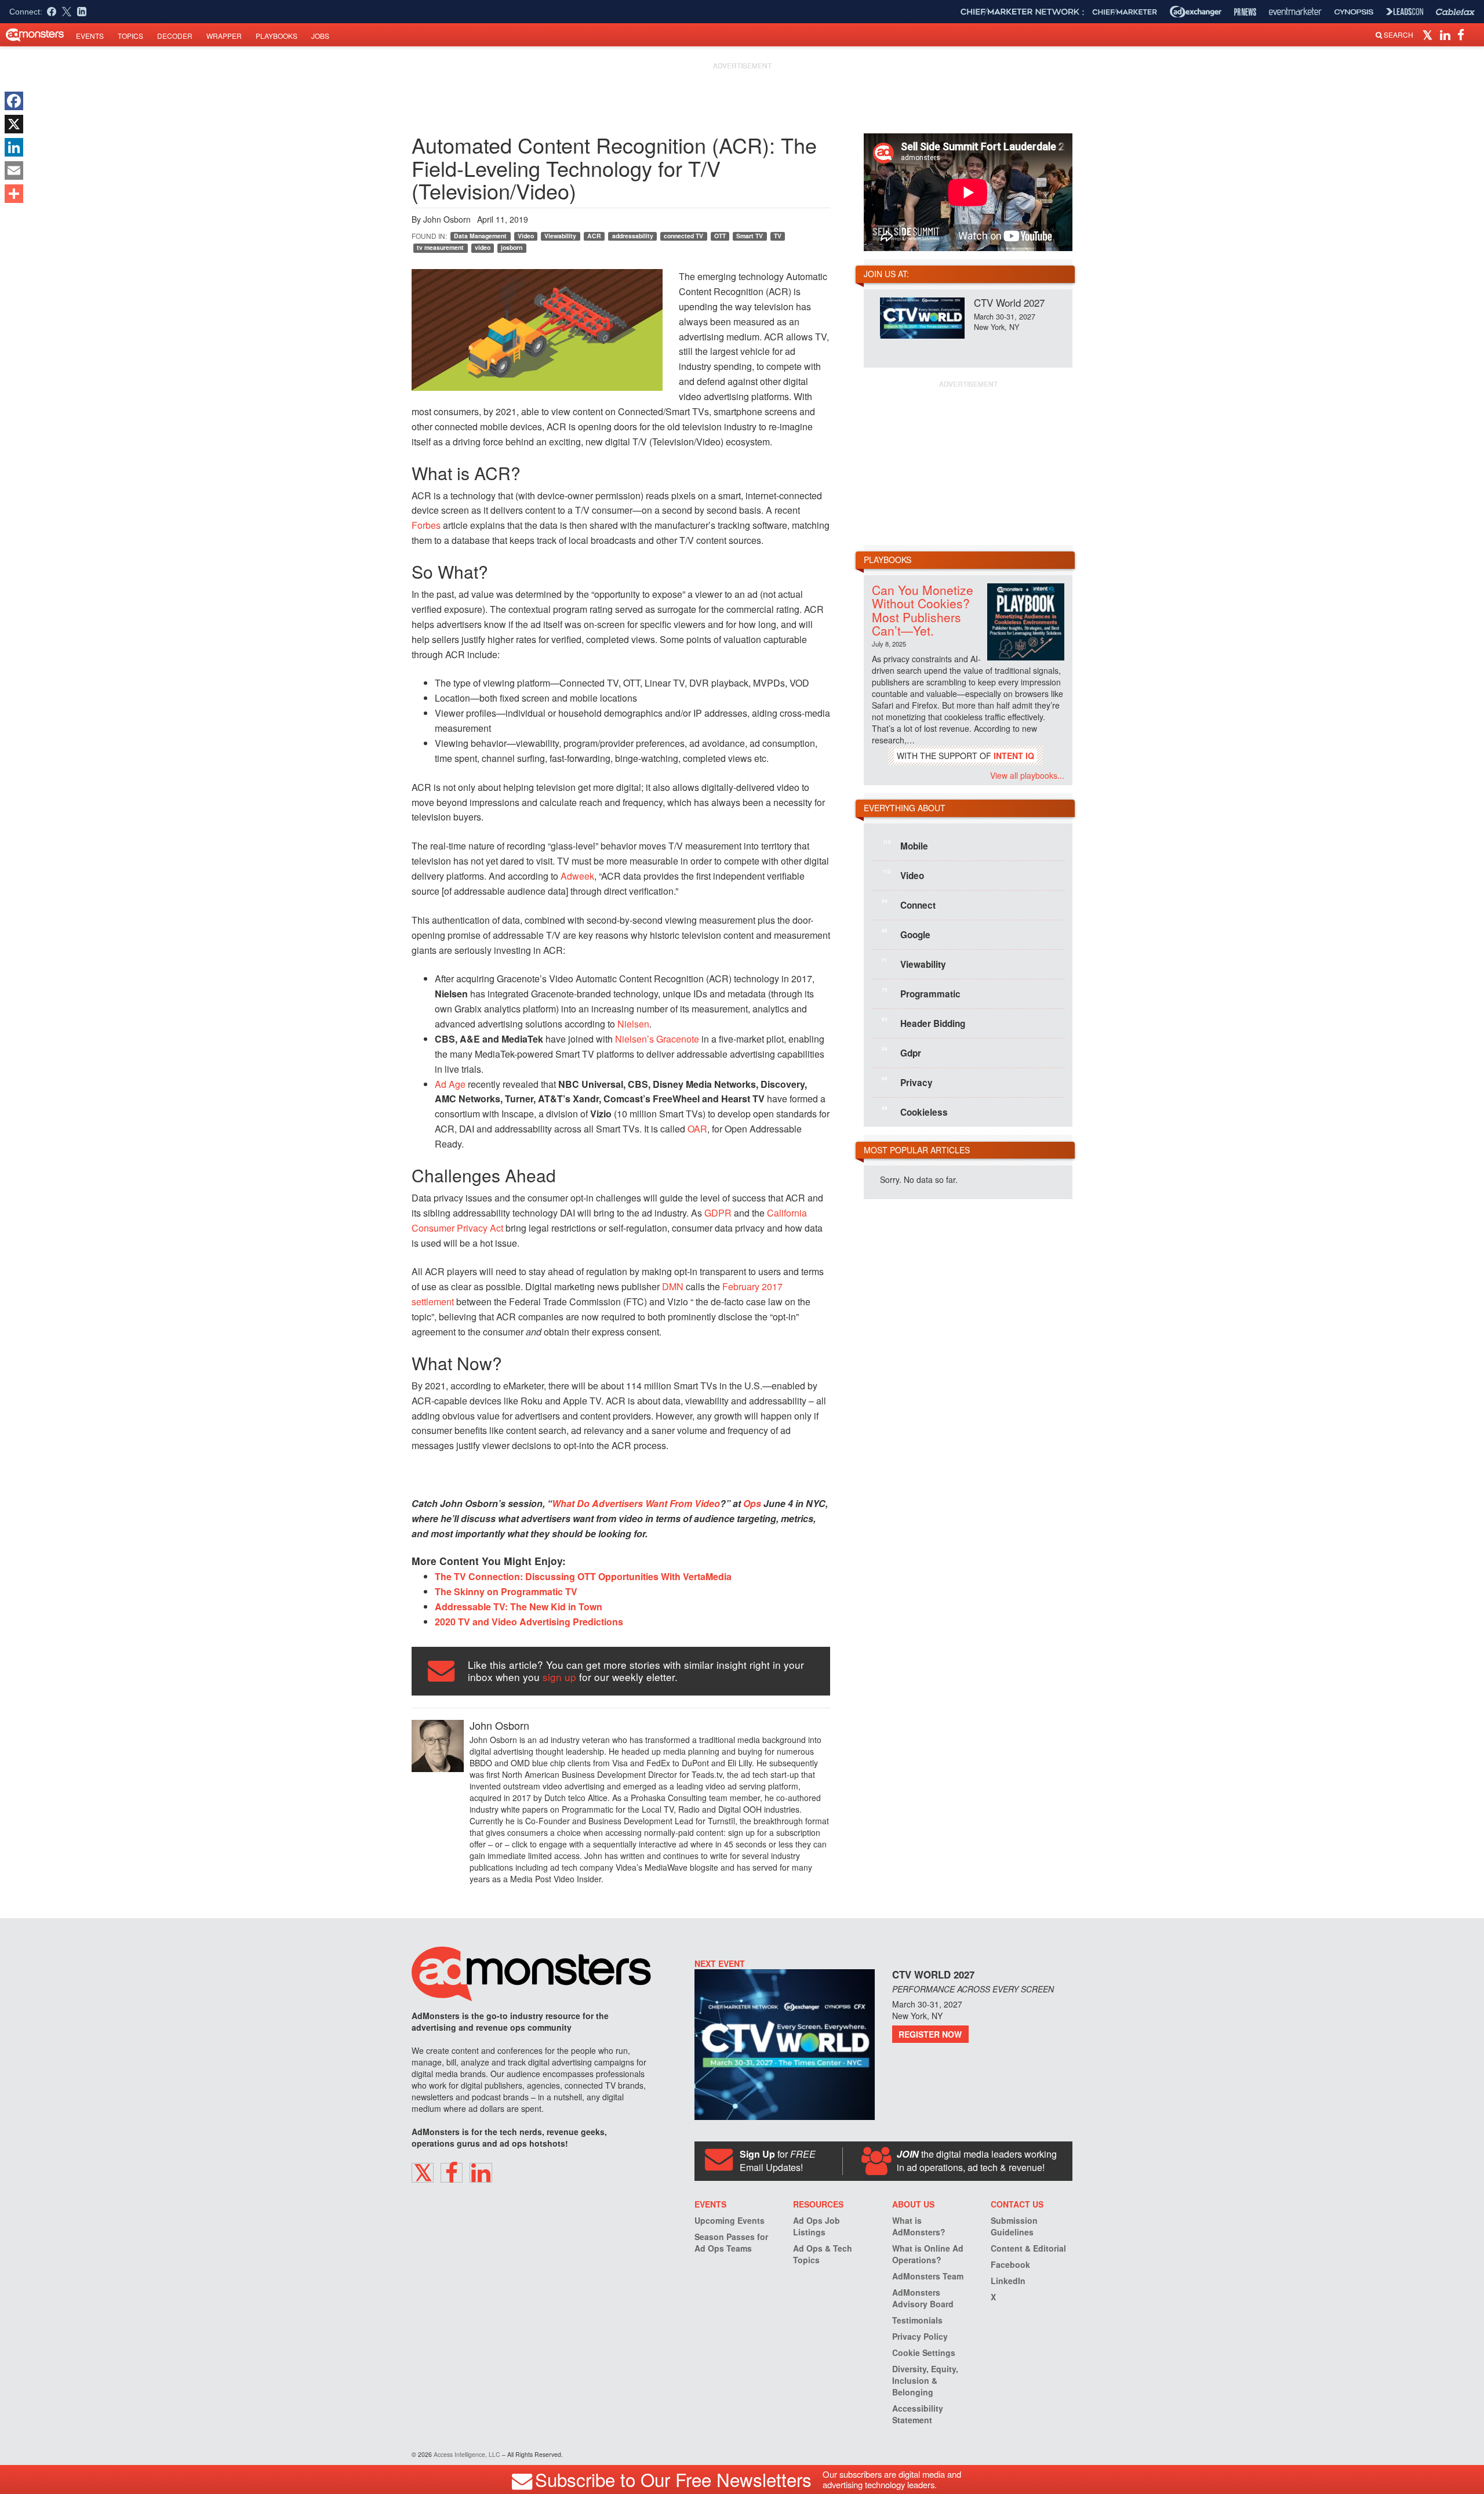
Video (526, 236)
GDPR (718, 1213)
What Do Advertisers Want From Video (636, 1503)
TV (778, 236)
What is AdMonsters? (919, 2226)
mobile (905, 845)
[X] (14, 124)
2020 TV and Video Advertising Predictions (529, 1622)
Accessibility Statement (918, 2414)
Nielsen (633, 1024)
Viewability (560, 236)
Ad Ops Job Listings (816, 2226)
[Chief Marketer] (1125, 12)
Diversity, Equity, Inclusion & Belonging (925, 2380)
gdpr (901, 1052)
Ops (752, 1503)
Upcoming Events (730, 2220)
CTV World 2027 (1009, 302)
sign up (559, 1677)
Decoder (175, 36)
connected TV (683, 236)
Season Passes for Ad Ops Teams (731, 2242)
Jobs (320, 36)
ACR (594, 236)
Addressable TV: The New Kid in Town (519, 1607)
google (906, 934)
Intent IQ (1014, 756)
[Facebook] (14, 101)
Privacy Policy (920, 2336)
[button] (1429, 34)
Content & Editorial (1028, 2248)
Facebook (1010, 2264)
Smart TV (750, 236)
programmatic (921, 993)
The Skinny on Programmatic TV (506, 1591)
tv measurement (440, 247)
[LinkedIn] (14, 147)
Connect (909, 905)
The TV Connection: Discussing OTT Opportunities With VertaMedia (583, 1576)
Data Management (480, 236)
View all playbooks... (1027, 775)
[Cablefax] (1455, 12)
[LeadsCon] (1405, 12)
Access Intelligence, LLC (467, 2454)
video (483, 247)
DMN (673, 1286)
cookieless (915, 1112)
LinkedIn (1008, 2281)
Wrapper (224, 36)
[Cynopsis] (1354, 12)
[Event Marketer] (1295, 12)
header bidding (923, 1023)
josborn (512, 247)
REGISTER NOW (930, 2034)
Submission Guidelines (1014, 2226)
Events (90, 36)
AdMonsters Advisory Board (923, 2298)
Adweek (577, 876)
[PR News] (1245, 12)
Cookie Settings (924, 2353)
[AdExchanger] (1196, 12)
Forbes (426, 525)
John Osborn (447, 219)
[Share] (14, 194)
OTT (720, 236)
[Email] (14, 170)
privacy (907, 1082)
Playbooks (277, 36)
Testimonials (917, 2320)
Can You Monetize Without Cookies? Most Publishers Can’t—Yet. (923, 610)
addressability (633, 236)
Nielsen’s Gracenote (657, 1039)
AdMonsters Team (928, 2276)
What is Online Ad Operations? (928, 2254)
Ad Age (450, 1084)
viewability (914, 964)
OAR (697, 1129)
